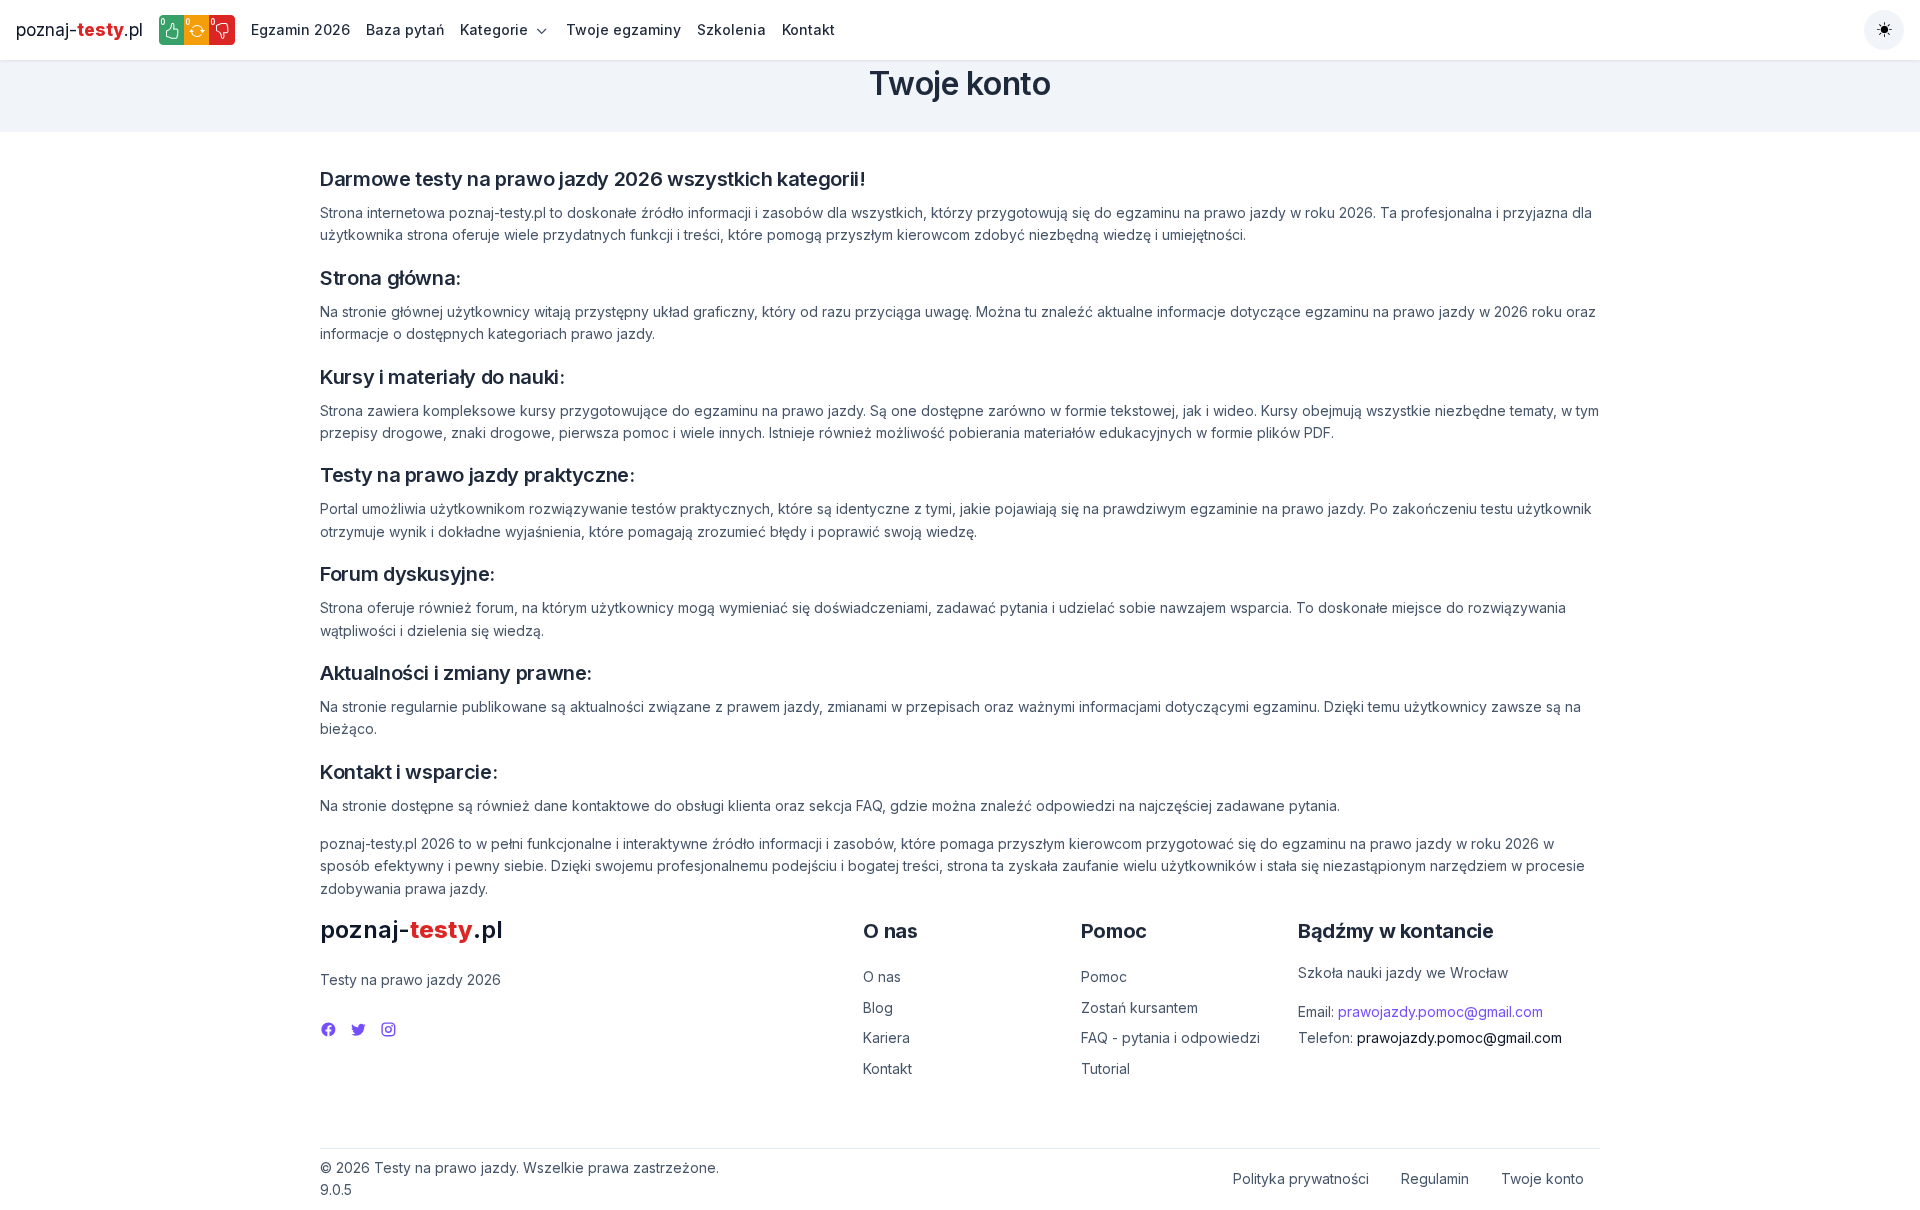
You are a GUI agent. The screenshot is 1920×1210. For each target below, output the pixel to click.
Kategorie (494, 29)
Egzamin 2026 (300, 29)
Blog (878, 1007)
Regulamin (1435, 1178)
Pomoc (1104, 976)
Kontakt (808, 29)
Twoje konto (1542, 1178)
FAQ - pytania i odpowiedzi (1170, 1037)
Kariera (886, 1037)
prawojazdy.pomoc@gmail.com (1440, 1011)
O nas (882, 976)
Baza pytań (405, 29)
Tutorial (1105, 1068)
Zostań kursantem (1139, 1007)
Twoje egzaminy (623, 29)
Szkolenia (731, 29)
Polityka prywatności (1301, 1178)
